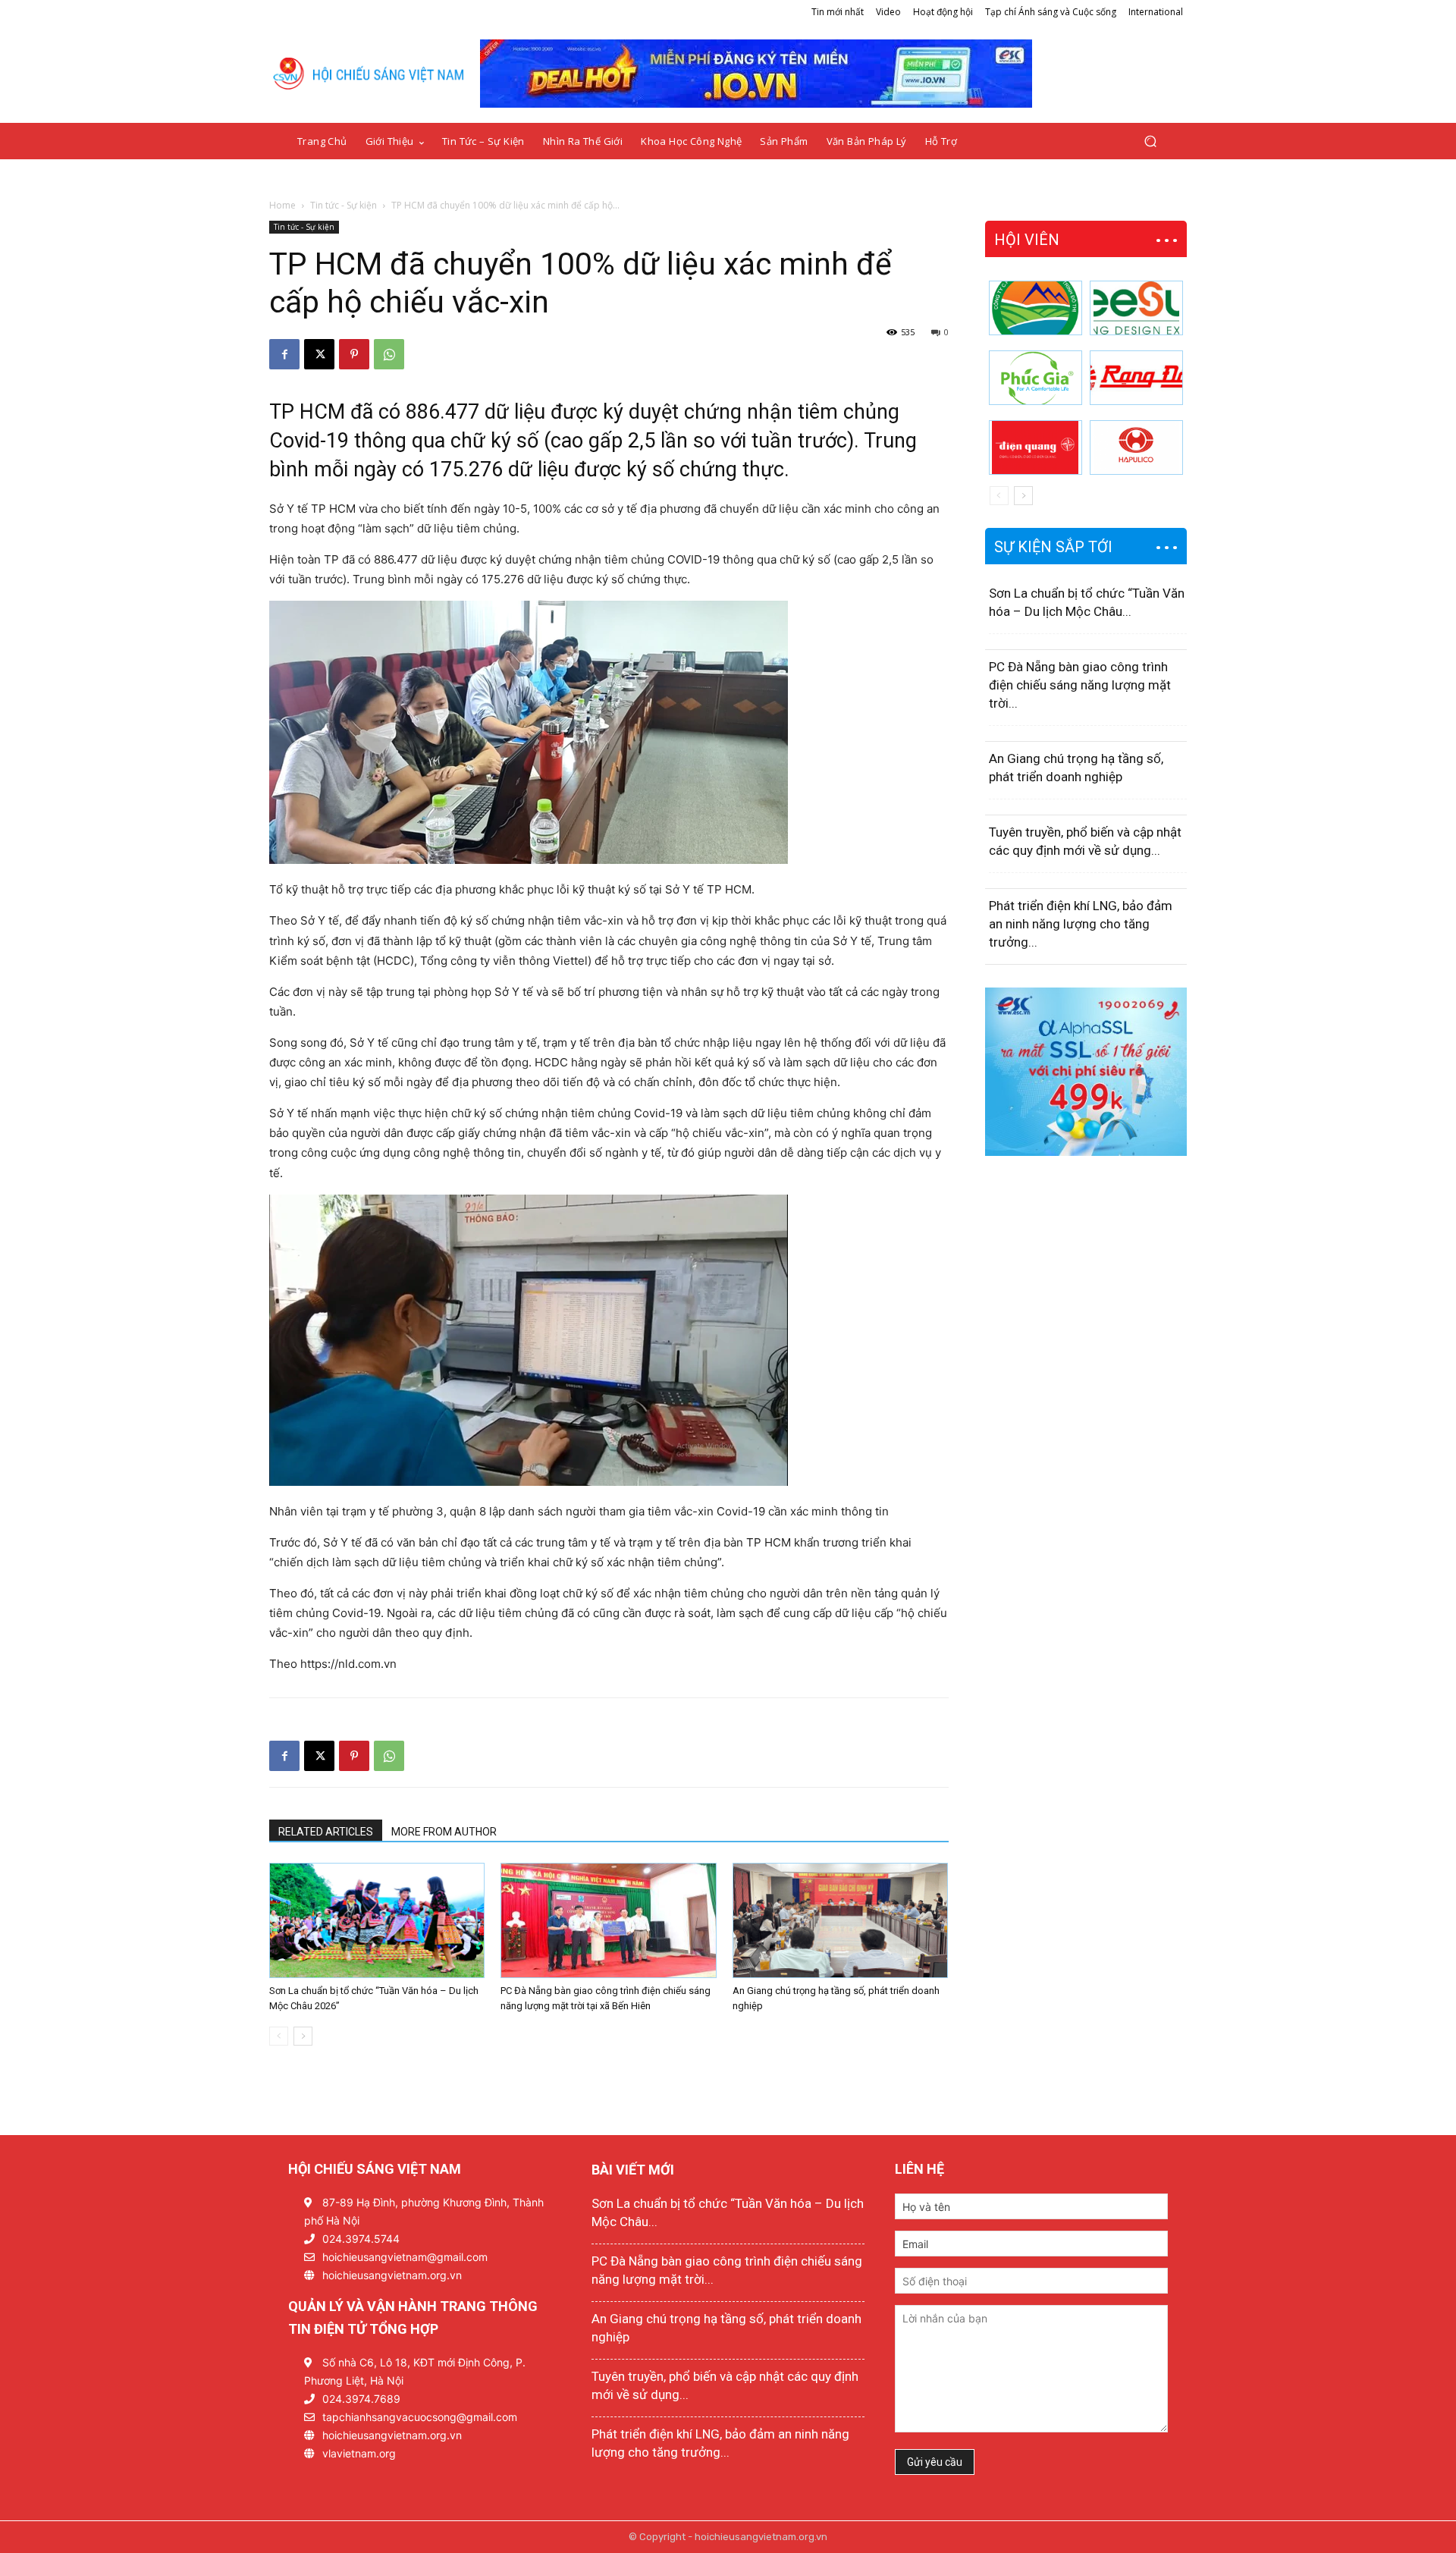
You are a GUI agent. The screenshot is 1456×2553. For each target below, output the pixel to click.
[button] (1150, 141)
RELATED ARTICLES (326, 1832)
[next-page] (303, 2036)
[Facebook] (284, 354)
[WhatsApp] (389, 354)
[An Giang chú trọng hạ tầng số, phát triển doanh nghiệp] (840, 1920)
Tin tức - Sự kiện (344, 205)
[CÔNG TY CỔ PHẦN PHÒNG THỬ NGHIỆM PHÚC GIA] (1036, 378)
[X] (319, 354)
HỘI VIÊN (1027, 240)
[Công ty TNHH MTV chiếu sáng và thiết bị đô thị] (1136, 447)
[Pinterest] (354, 354)
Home (282, 205)
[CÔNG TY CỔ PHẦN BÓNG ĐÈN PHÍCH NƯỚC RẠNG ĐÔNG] (1136, 378)
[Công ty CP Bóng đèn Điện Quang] (1036, 447)
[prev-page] (279, 2036)
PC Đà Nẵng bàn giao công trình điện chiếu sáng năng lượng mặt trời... (1080, 685)
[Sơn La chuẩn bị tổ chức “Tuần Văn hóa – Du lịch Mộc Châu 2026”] (377, 1920)
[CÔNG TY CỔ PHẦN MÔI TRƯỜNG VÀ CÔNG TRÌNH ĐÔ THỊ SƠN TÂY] (1036, 308)
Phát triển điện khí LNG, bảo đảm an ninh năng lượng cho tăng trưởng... (1081, 924)
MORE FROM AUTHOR (444, 1832)
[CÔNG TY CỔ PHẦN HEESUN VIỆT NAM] (1136, 308)
